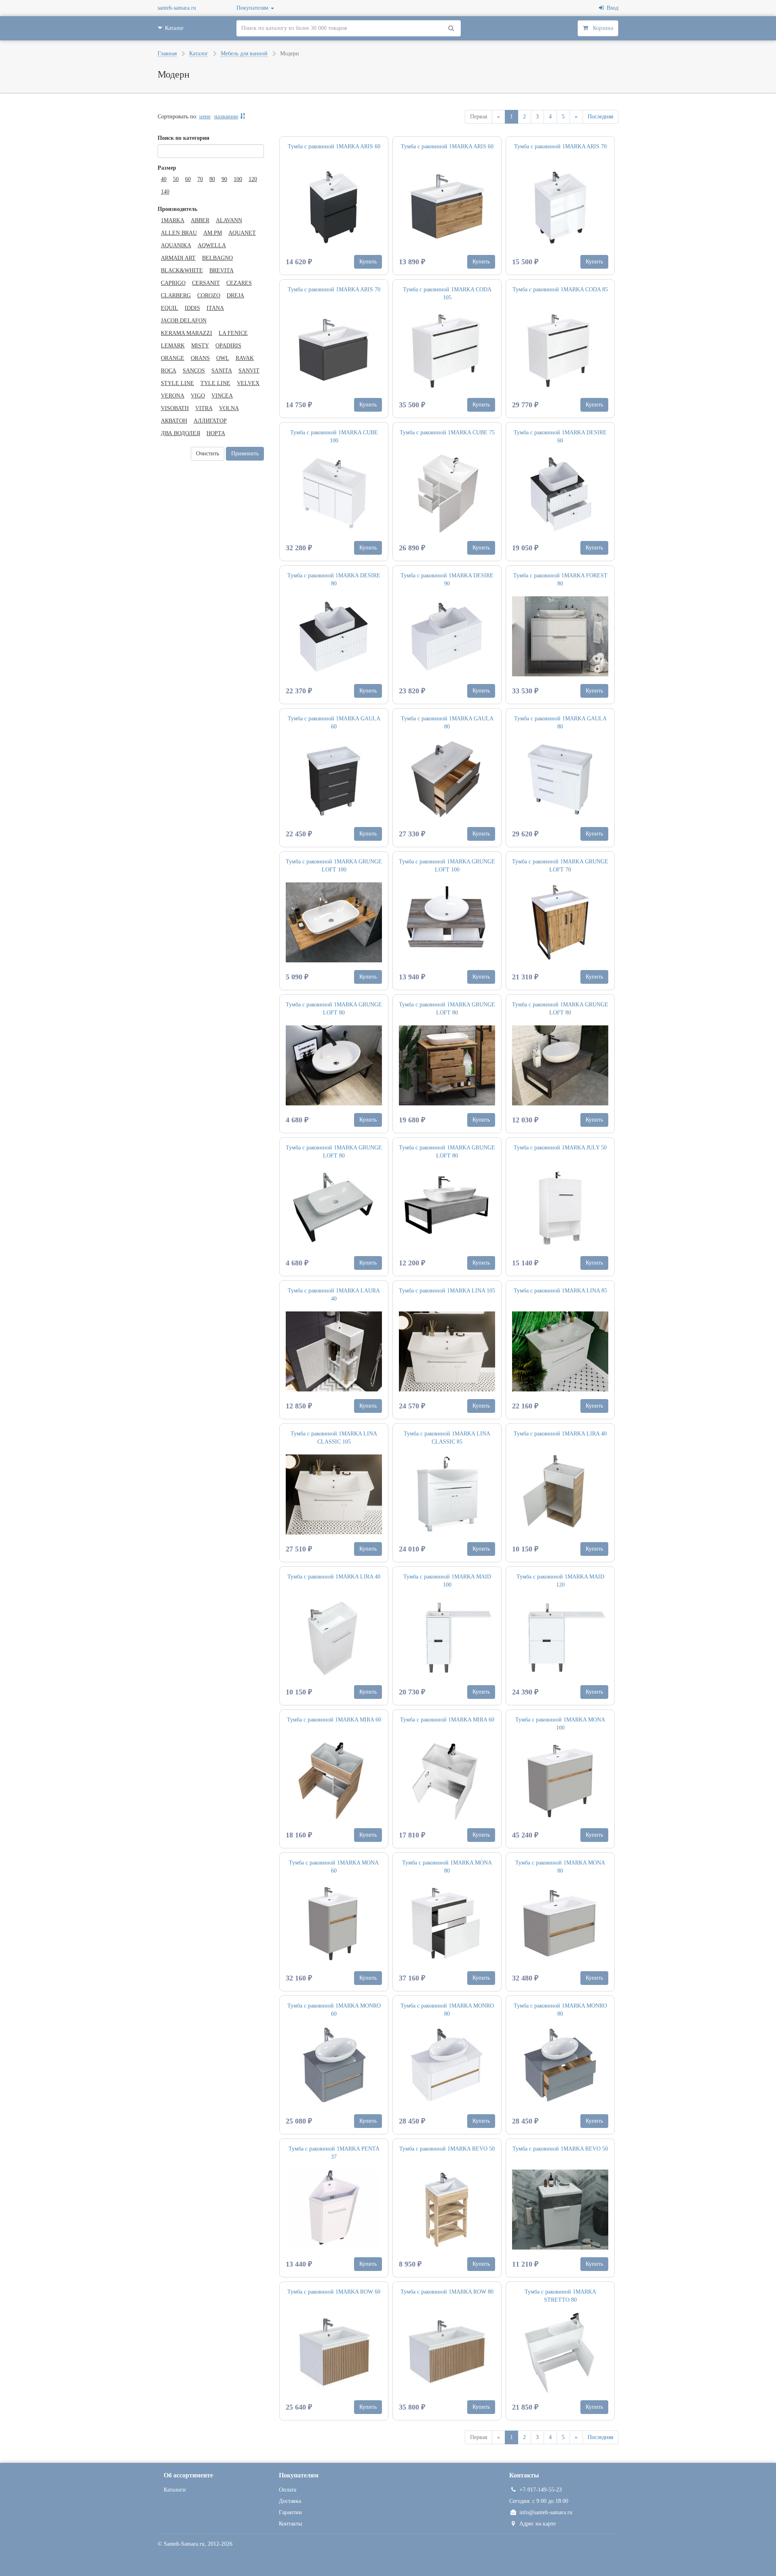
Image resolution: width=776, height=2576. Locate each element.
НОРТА (216, 433)
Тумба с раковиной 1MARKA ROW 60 (334, 2292)
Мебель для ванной (244, 54)
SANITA (222, 371)
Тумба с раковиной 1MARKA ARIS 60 (334, 146)
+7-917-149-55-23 (541, 2490)
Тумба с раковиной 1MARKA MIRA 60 (334, 1720)
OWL (223, 358)
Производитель (177, 209)
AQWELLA (212, 245)
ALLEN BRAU (179, 233)
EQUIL (170, 308)
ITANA (215, 308)
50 (176, 179)
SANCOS (194, 371)
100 (238, 179)
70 (200, 179)
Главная (167, 54)
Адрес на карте (538, 2524)
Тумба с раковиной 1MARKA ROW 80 (447, 2292)
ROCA (169, 371)
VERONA (173, 396)
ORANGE (173, 358)
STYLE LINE (177, 383)
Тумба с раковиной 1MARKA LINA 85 (560, 1291)
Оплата (288, 2490)
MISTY (200, 346)
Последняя (600, 117)
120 (253, 179)
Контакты (290, 2524)
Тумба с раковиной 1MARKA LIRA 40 (560, 1434)
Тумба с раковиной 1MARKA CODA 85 (560, 289)
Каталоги (175, 2490)
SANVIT (249, 371)
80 (212, 179)
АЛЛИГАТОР (210, 421)
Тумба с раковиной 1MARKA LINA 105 (447, 1291)
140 (165, 192)
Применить (245, 454)
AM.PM (213, 233)
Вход (611, 8)
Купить (368, 262)
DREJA (235, 296)
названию (226, 117)
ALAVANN (229, 220)
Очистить (208, 454)
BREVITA (221, 270)
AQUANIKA (176, 245)
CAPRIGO (173, 283)
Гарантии (290, 2512)
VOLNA (229, 408)
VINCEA (222, 396)
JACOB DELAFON (184, 321)
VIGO (198, 396)
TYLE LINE (215, 383)
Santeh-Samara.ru (184, 2544)
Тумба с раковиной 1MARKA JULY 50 (560, 1148)
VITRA (204, 408)
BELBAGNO (217, 258)
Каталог (199, 54)
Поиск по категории (183, 138)
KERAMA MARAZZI (187, 333)
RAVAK (245, 358)
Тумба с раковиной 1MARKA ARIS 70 (560, 146)
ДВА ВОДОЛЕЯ (180, 433)
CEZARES (239, 283)
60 (188, 179)
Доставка (290, 2501)
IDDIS (192, 308)
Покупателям (253, 8)
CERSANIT (206, 283)
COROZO (209, 296)
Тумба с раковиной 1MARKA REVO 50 (447, 2149)
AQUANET (242, 233)
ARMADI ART (178, 258)
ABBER (200, 220)
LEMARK (173, 346)
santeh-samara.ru (177, 8)
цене (205, 117)
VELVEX (248, 383)
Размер (167, 168)
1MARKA (173, 220)
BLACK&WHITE (182, 270)
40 (164, 179)
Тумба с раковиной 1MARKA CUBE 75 (447, 432)
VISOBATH (175, 408)
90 (224, 179)
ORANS (200, 358)
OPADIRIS (228, 346)
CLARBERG (176, 296)
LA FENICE (233, 333)
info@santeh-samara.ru (546, 2512)
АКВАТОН (174, 421)
